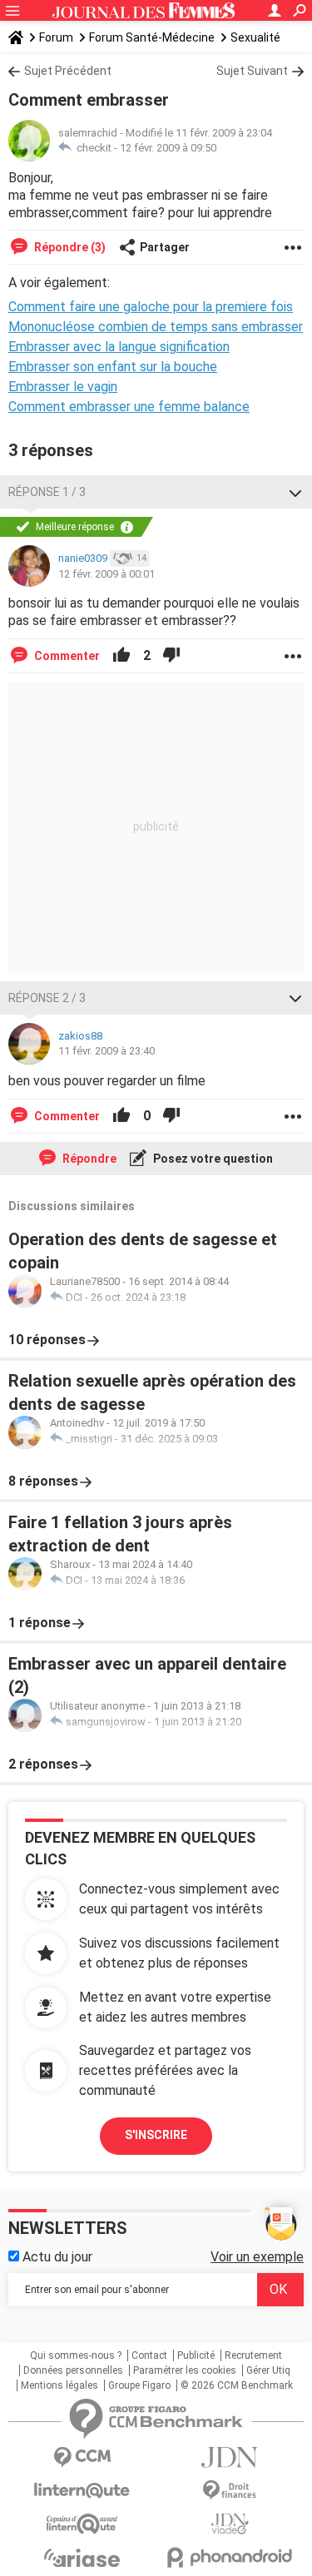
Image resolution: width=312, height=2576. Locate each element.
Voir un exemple (257, 2257)
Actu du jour (56, 2257)
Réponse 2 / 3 (47, 998)
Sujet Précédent (68, 71)
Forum (56, 37)
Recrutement (253, 2355)
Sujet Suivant (252, 71)
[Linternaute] (82, 2491)
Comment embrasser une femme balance (129, 407)
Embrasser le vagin (63, 387)
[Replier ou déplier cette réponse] (295, 492)
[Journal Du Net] (230, 2457)
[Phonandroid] (230, 2557)
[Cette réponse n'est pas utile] (171, 656)
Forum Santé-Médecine (152, 37)
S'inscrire (156, 2135)
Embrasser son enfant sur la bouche (113, 367)
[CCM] (82, 2457)
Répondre (88, 1159)
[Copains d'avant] (82, 2524)
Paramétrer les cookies (185, 2370)
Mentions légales (59, 2385)
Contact (149, 2355)
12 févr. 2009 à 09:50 (168, 148)
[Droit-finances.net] (230, 2491)
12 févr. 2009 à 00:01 (106, 574)
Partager (165, 247)
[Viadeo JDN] (230, 2524)
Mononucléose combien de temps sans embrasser (156, 327)
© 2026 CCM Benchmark (237, 2385)
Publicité (196, 2355)
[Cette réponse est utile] (121, 656)
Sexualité (255, 37)
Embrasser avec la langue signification (119, 347)
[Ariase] (82, 2558)
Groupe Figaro (139, 2385)
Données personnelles (73, 2370)
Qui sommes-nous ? (76, 2355)
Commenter (66, 656)
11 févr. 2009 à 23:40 (106, 1051)
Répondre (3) (69, 247)
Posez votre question (212, 1159)
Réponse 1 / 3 (47, 492)
